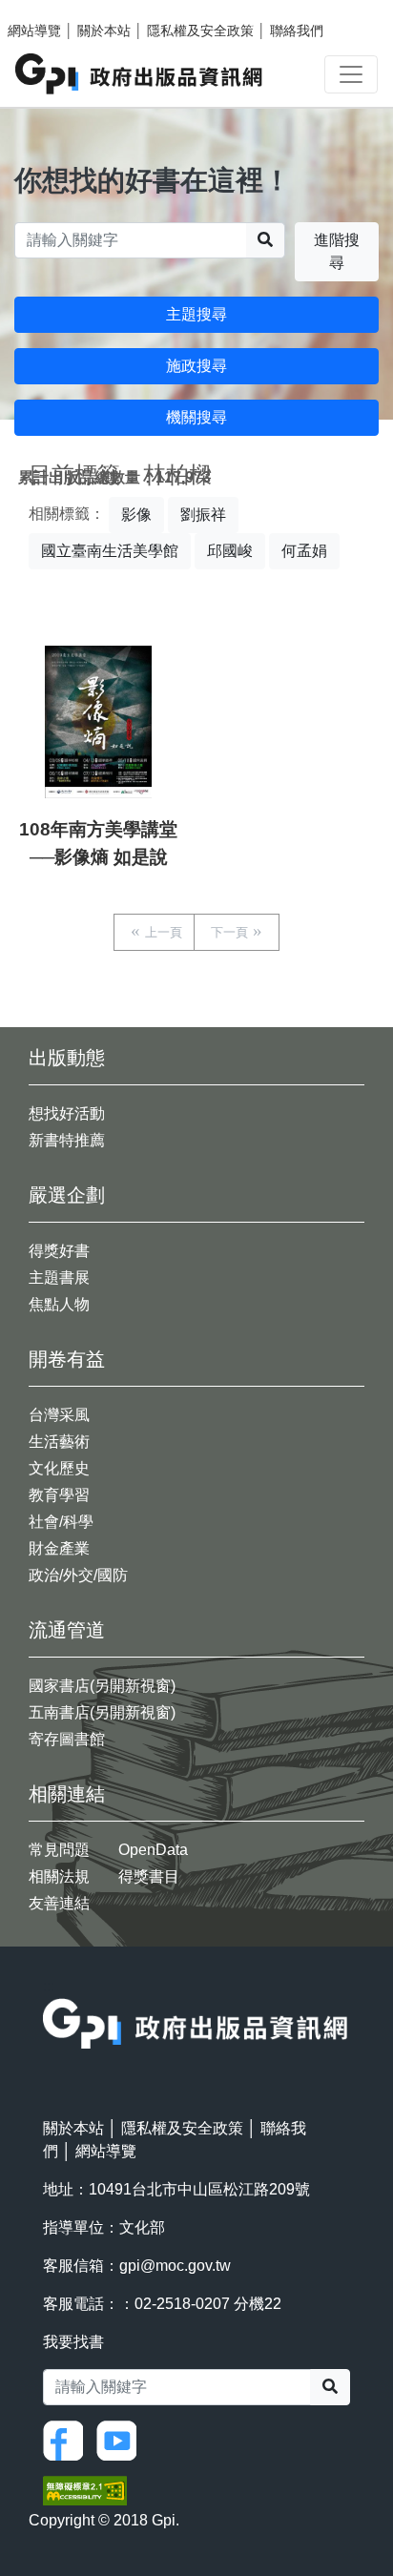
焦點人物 (59, 1304)
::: (49, 1986)
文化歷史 (59, 1468)
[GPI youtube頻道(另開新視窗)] (121, 2439)
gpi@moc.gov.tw (175, 2266)
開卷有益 (67, 1359)
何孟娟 (304, 551)
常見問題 (59, 1850)
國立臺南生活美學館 (110, 551)
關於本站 (104, 31)
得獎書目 (149, 1876)
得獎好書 (59, 1251)
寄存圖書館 (67, 1739)
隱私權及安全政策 (200, 31)
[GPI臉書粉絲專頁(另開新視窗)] (68, 2439)
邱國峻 (230, 551)
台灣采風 (59, 1415)
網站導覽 (34, 31)
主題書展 (59, 1278)
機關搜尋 (196, 417)
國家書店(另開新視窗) (102, 1686)
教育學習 (59, 1495)
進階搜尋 (337, 251)
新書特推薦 (67, 1140)
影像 (136, 515)
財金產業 (59, 1548)
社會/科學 (61, 1522)
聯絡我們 (297, 31)
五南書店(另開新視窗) (102, 1712)
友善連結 (59, 1903)
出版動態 (67, 1058)
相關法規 (59, 1876)
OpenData (153, 1850)
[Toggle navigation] (351, 74)
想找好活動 (67, 1113)
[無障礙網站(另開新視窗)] (85, 2490)
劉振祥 (203, 515)
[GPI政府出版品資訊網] (140, 74)
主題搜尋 (196, 314)
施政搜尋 (196, 366)
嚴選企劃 (67, 1195)
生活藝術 (59, 1442)
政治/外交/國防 (78, 1575)
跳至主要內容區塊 (53, 10)
